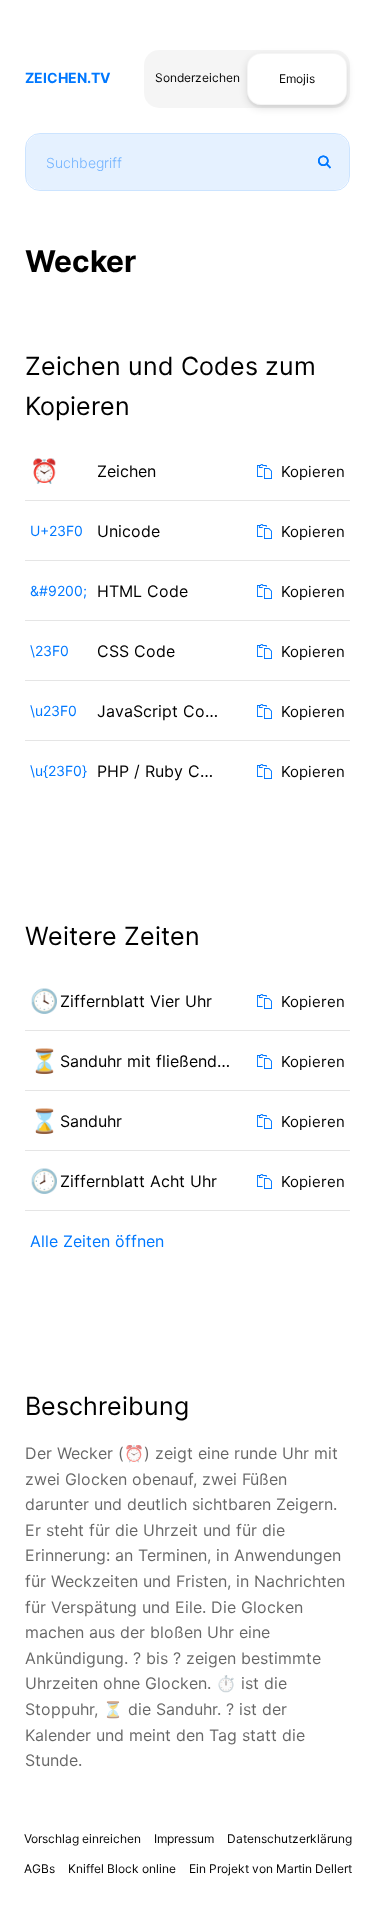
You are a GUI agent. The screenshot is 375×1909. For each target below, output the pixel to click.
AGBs (39, 1868)
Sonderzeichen (197, 77)
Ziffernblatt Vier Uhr (136, 1001)
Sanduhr (91, 1121)
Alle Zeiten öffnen (97, 1241)
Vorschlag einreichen (82, 1838)
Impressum (184, 1838)
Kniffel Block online (122, 1868)
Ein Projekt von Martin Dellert (270, 1868)
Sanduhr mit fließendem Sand (152, 1061)
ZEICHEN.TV (67, 77)
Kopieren (311, 471)
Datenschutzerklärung (289, 1838)
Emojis (297, 78)
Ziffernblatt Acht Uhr (138, 1181)
